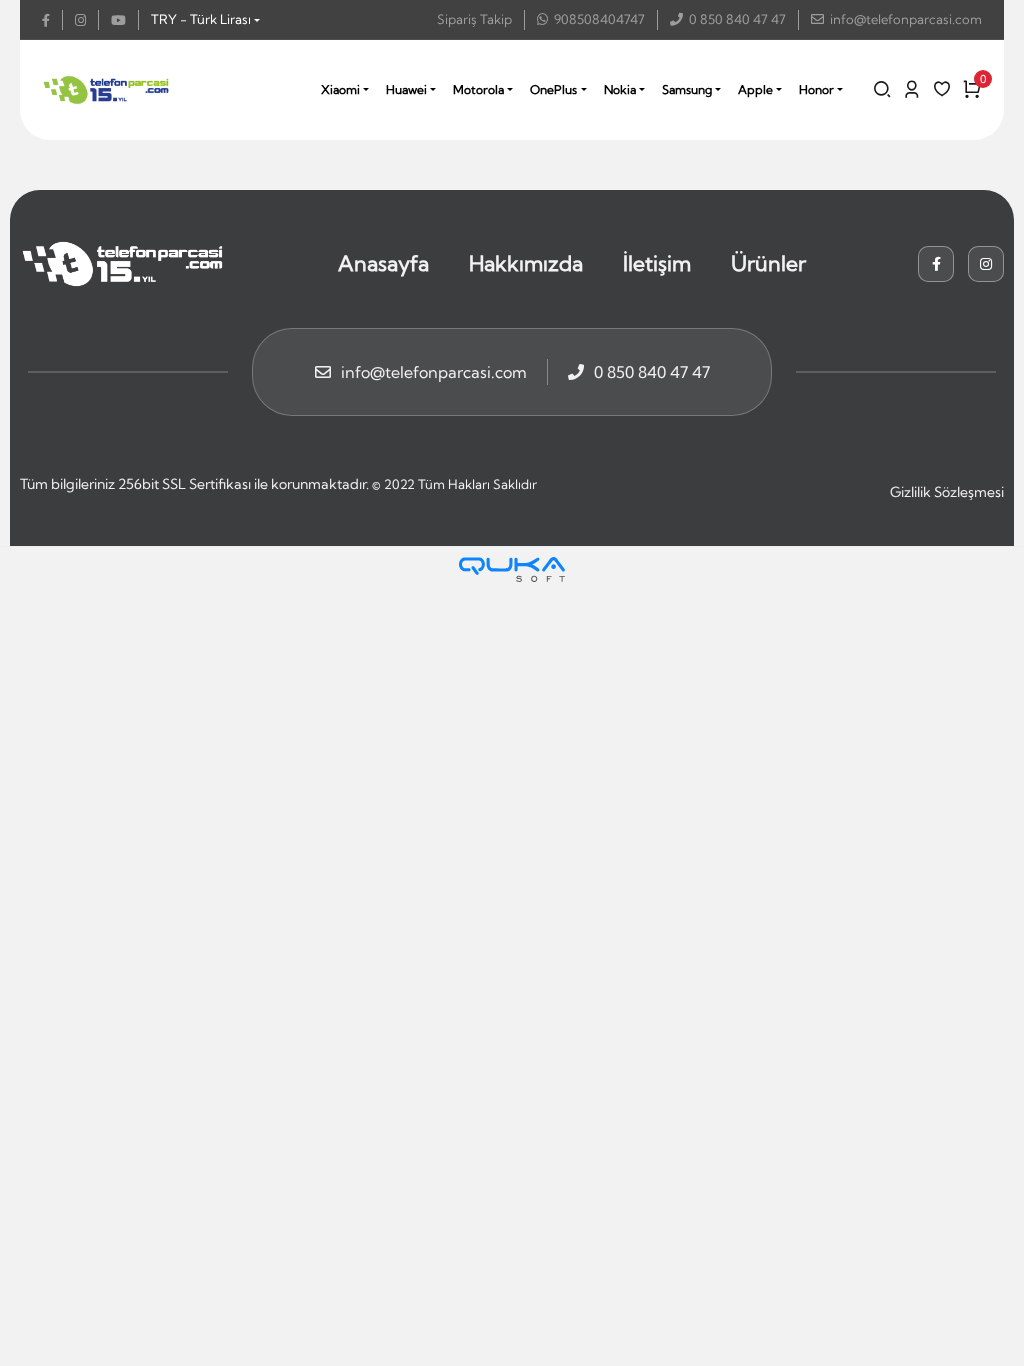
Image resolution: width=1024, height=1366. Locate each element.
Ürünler (768, 263)
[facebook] (52, 20)
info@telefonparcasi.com (906, 19)
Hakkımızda (526, 263)
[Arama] (882, 89)
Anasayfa (383, 263)
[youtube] (125, 20)
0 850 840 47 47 (737, 19)
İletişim (657, 263)
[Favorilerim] (942, 89)
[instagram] (87, 20)
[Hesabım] (912, 89)
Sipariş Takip (474, 19)
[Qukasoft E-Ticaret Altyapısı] (512, 569)
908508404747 (599, 19)
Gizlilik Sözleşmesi (947, 492)
